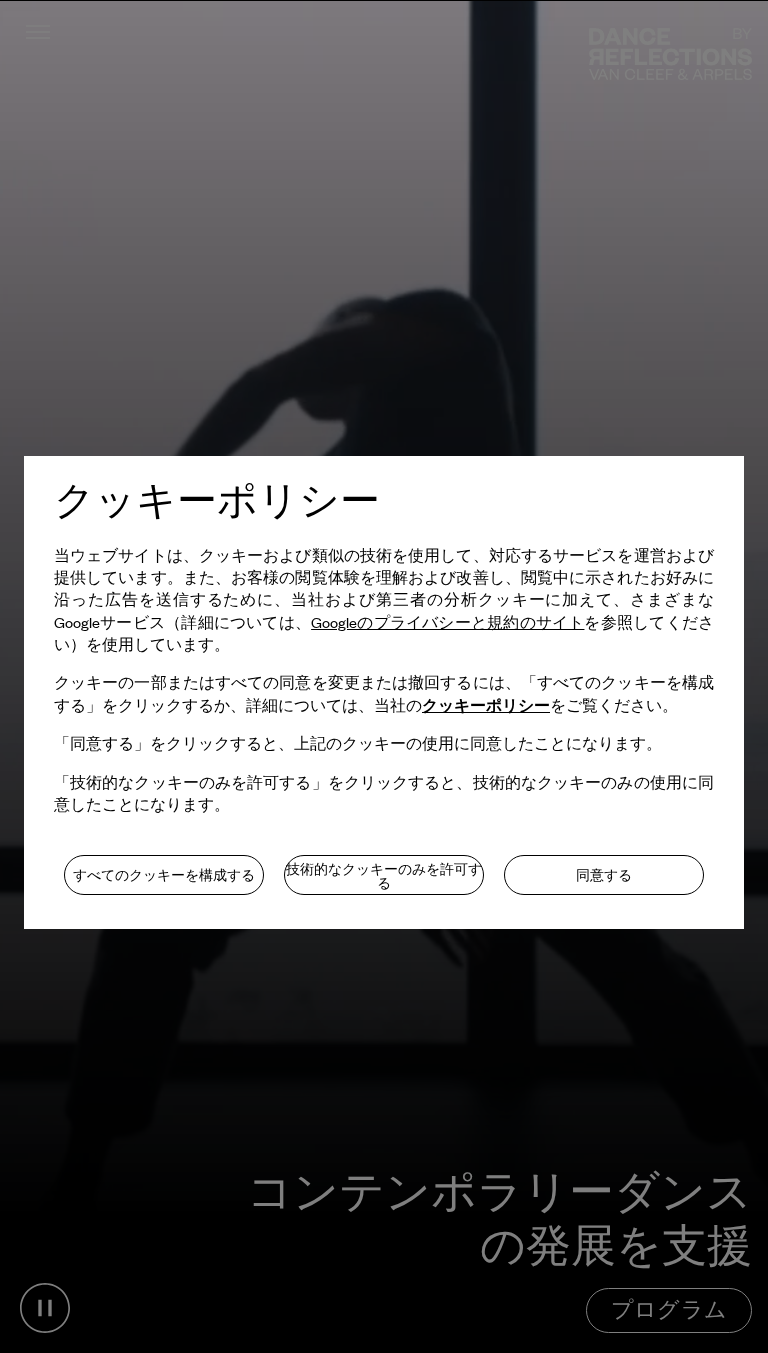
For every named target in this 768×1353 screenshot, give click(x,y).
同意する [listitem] (604, 875)
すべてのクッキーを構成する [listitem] (164, 875)
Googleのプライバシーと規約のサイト (447, 622)
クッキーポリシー (486, 704)
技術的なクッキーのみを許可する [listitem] (384, 876)
